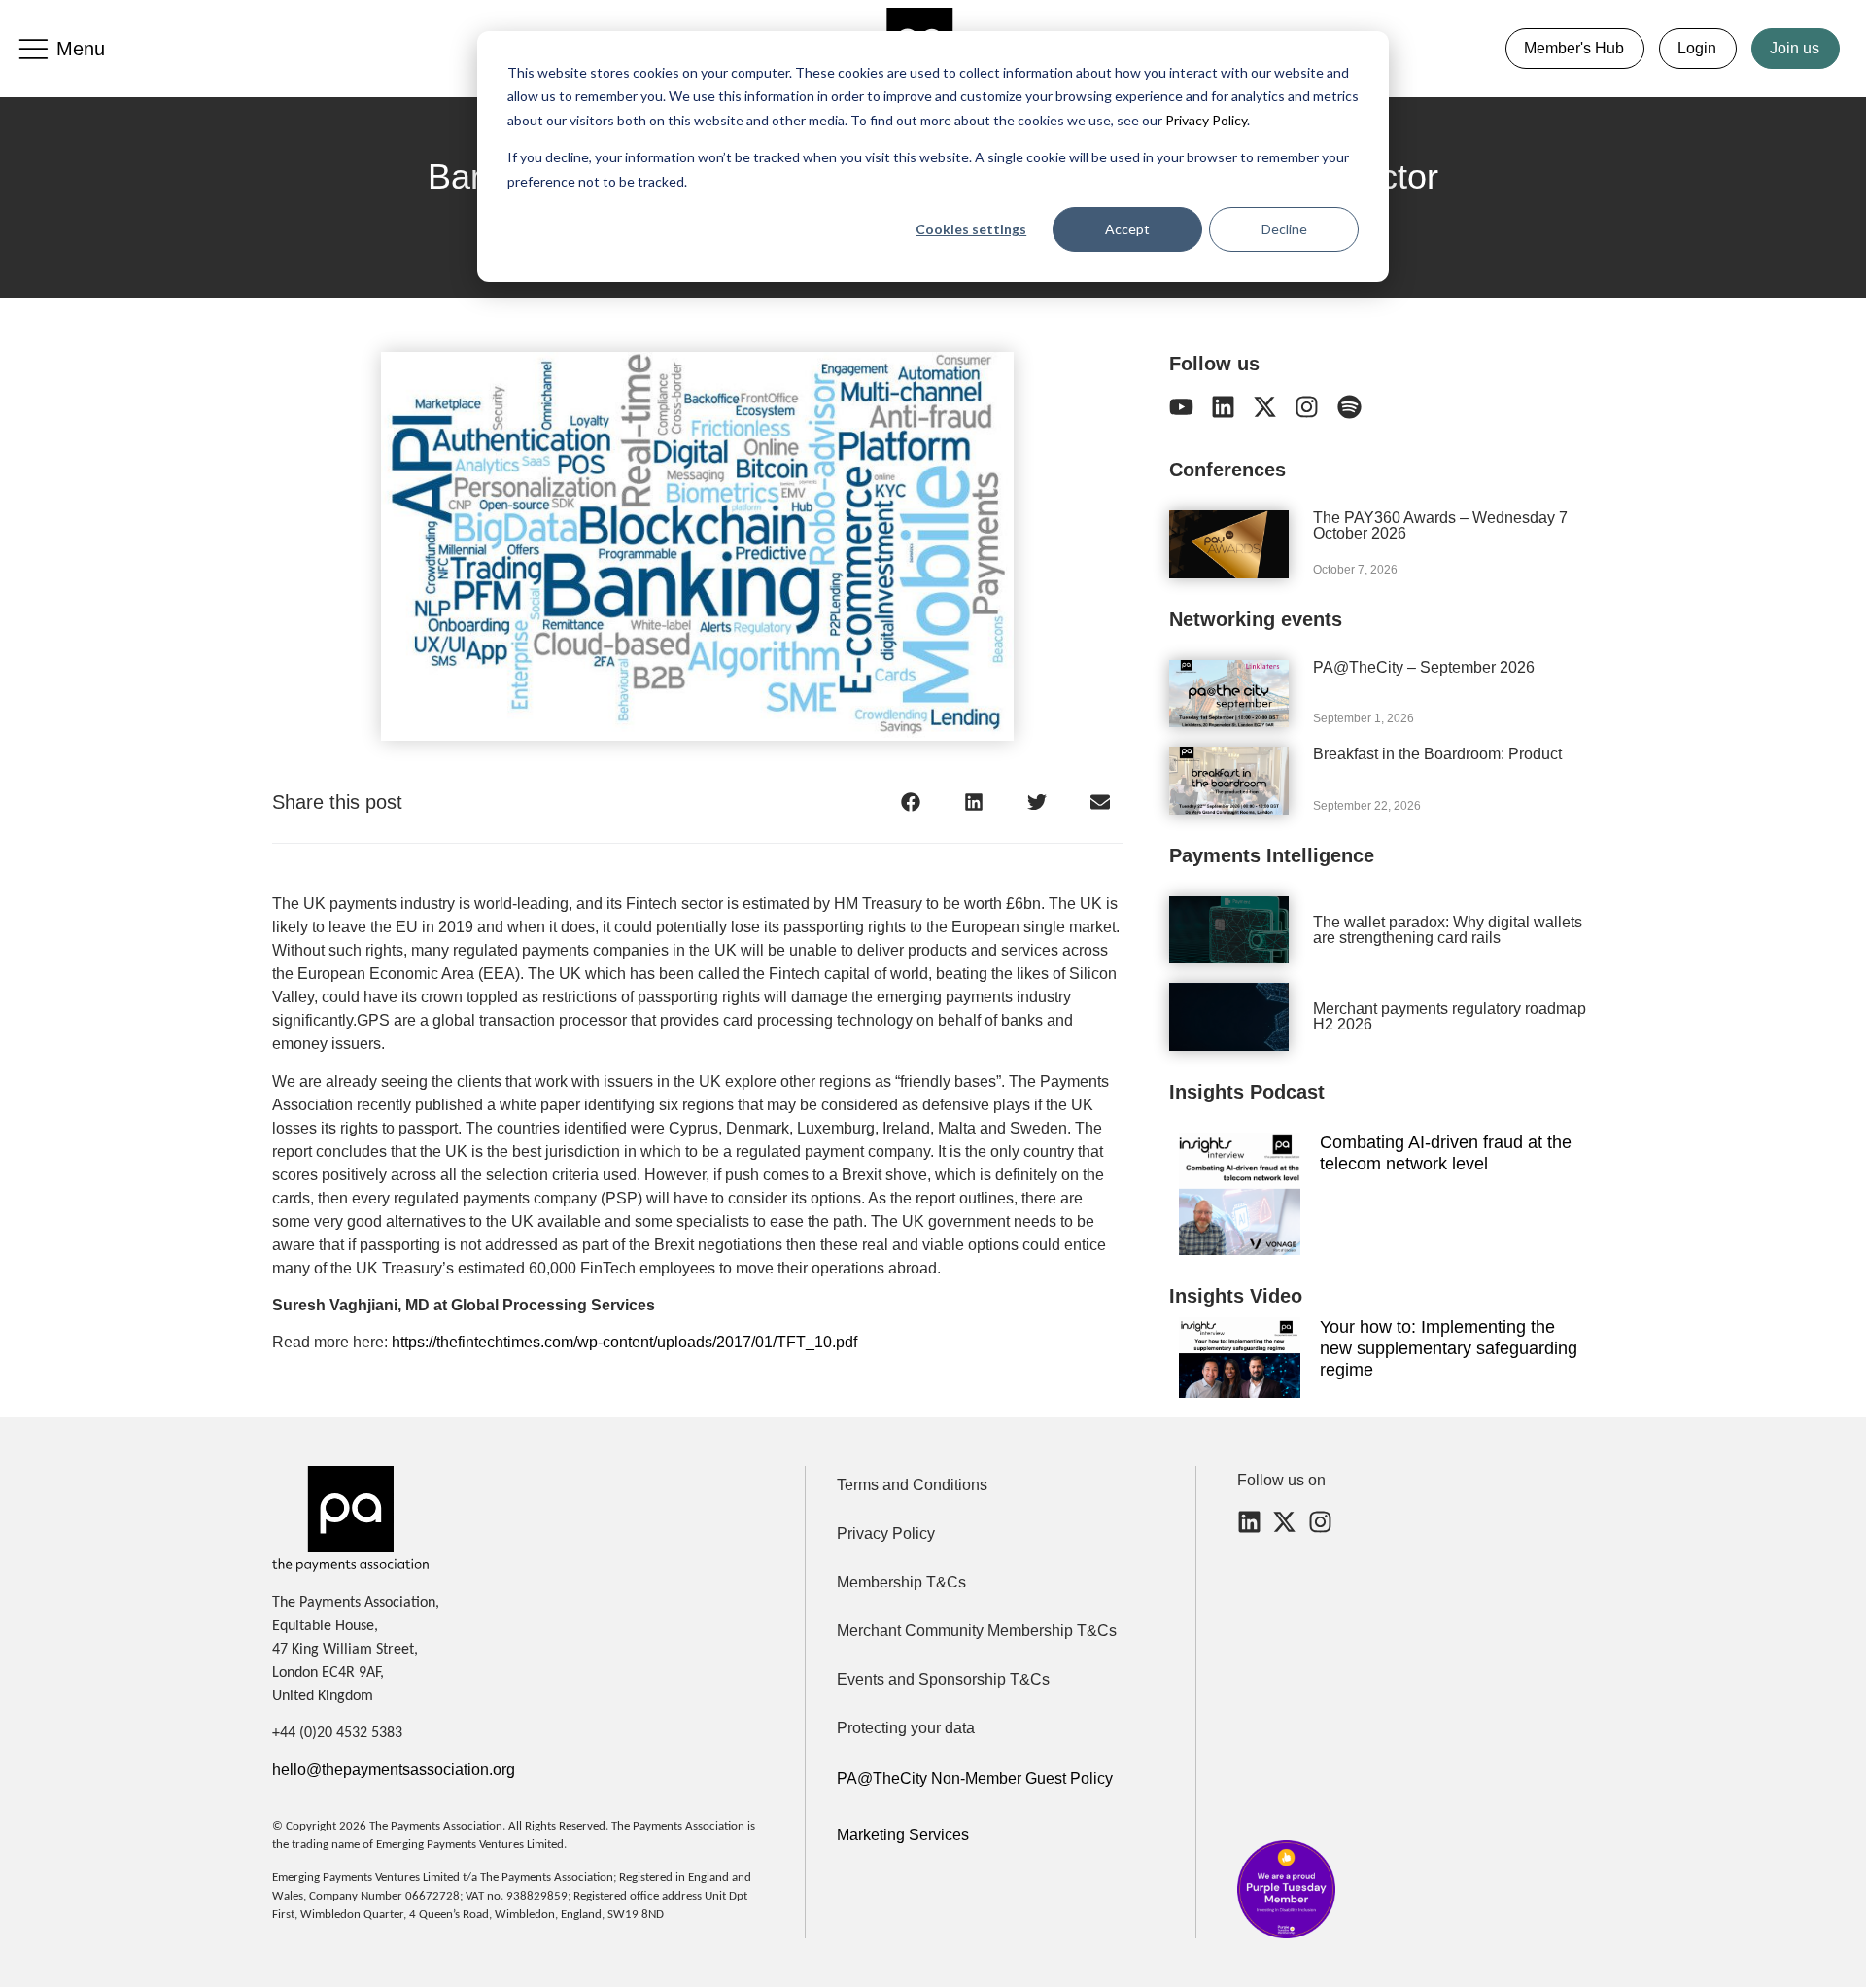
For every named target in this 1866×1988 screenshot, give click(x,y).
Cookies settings (971, 229)
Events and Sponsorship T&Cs (943, 1679)
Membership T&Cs (901, 1582)
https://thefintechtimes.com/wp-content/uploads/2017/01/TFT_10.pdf (624, 1342)
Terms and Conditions (912, 1485)
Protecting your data (906, 1728)
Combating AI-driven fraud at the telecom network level (1446, 1153)
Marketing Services (903, 1835)
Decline (1284, 229)
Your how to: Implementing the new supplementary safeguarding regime (1449, 1348)
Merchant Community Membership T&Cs (977, 1631)
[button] (911, 802)
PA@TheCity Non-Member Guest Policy (975, 1779)
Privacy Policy (1205, 120)
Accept (1127, 229)
